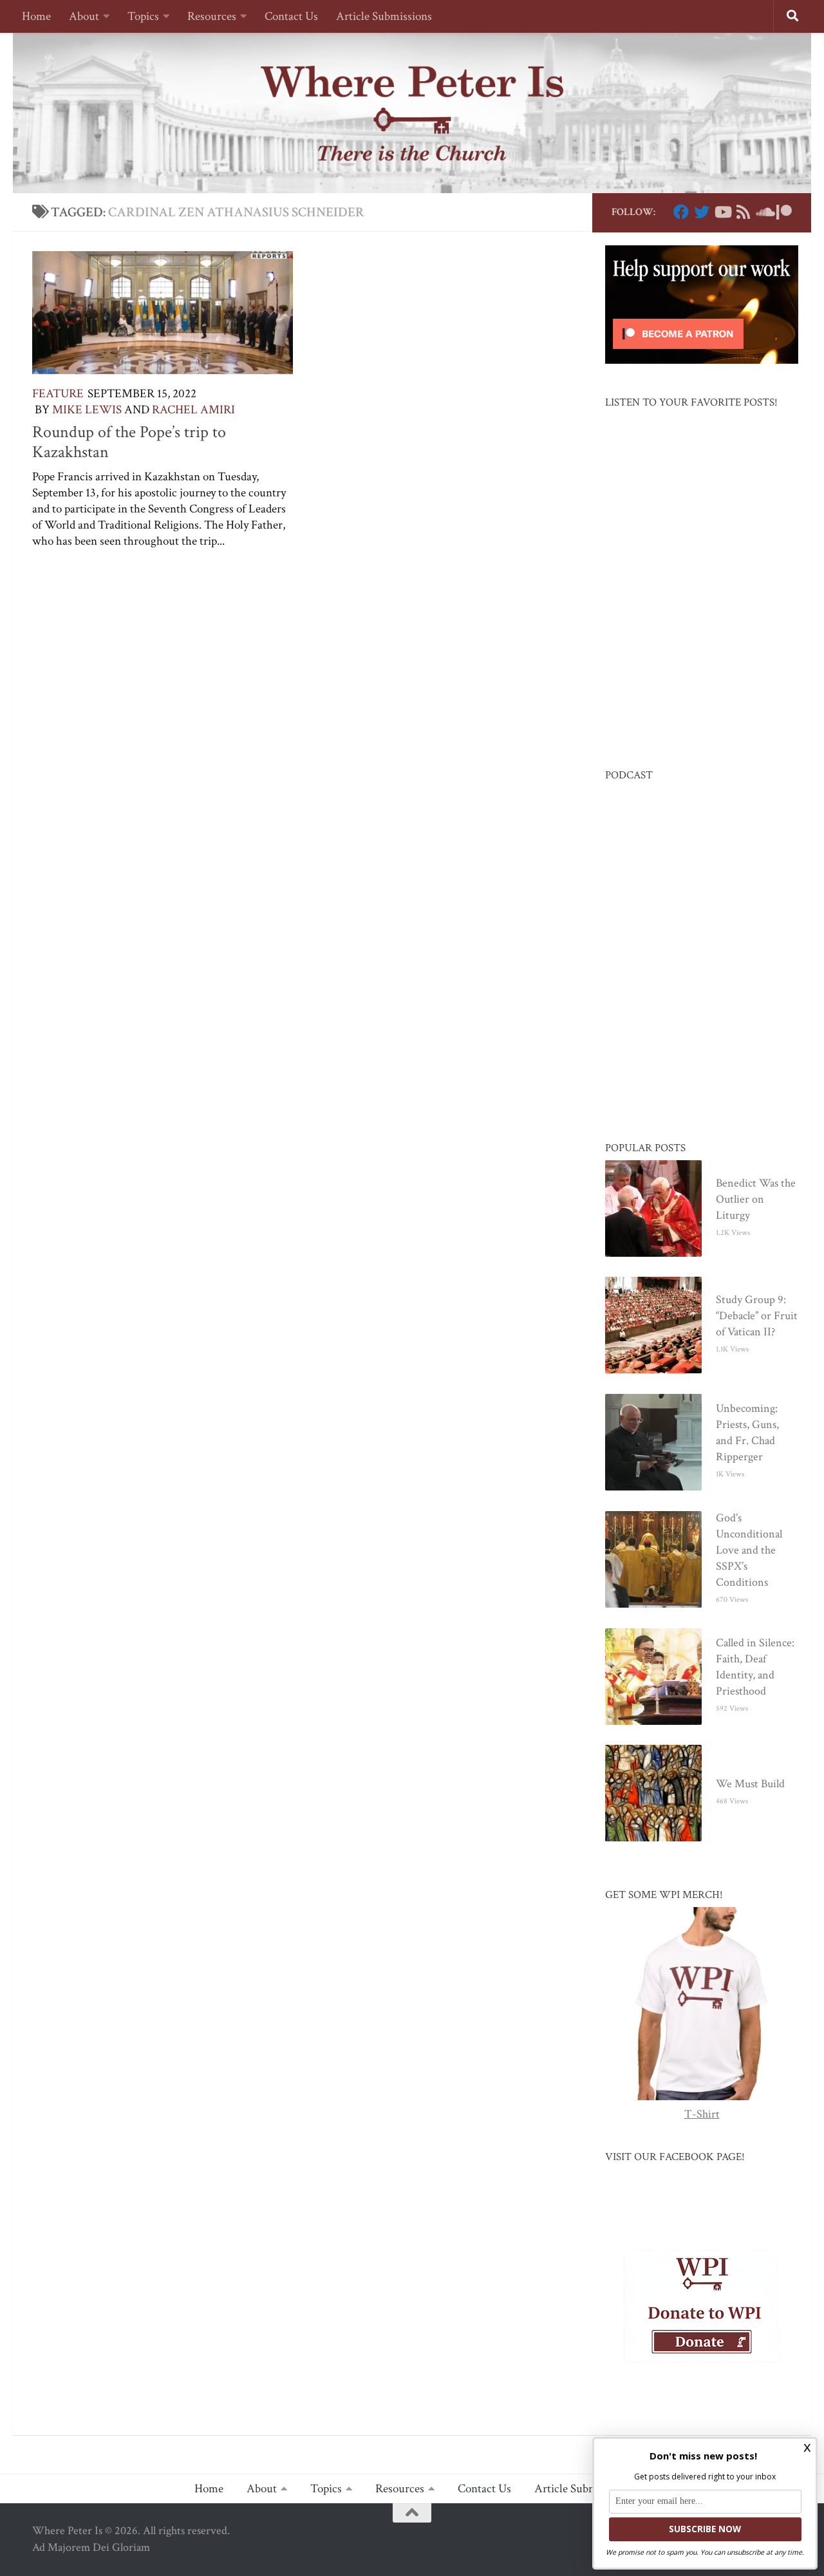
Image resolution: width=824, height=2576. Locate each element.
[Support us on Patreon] (784, 212)
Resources (212, 16)
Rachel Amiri (193, 410)
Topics (143, 16)
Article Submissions (384, 16)
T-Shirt (702, 2114)
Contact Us (291, 16)
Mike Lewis (87, 410)
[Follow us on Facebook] (681, 212)
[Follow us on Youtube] (722, 212)
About (84, 16)
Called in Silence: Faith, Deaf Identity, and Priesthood (755, 1667)
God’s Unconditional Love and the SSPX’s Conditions (749, 1550)
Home (36, 16)
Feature (58, 394)
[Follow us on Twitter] (702, 212)
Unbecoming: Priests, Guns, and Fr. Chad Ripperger (747, 1433)
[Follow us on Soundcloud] (763, 212)
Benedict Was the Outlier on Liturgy (756, 1199)
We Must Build (750, 1784)
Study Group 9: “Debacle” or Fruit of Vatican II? (757, 1316)
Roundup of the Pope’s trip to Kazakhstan (129, 442)
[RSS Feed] (743, 212)
